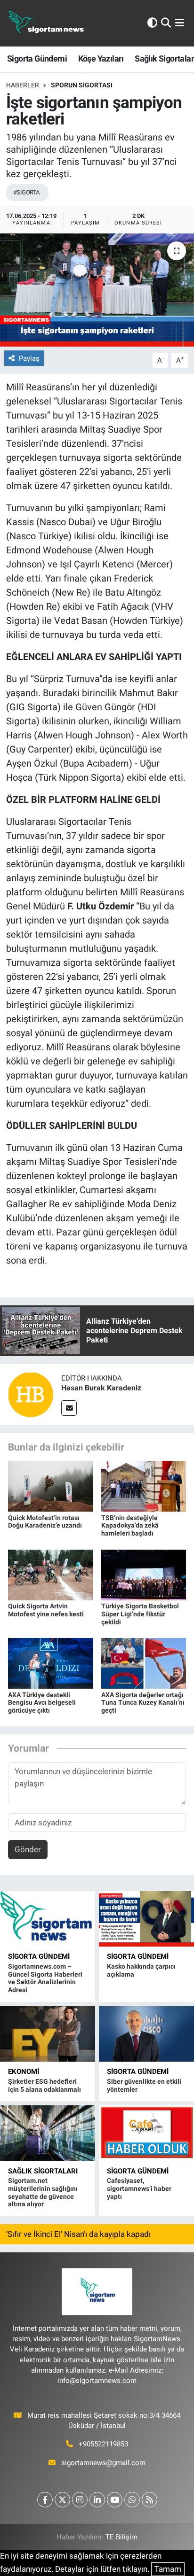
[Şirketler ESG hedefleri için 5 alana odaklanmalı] (48, 2034)
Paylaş (29, 358)
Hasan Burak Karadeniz (101, 1388)
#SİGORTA (26, 192)
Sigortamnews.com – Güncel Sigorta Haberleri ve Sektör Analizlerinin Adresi (45, 1978)
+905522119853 (103, 2444)
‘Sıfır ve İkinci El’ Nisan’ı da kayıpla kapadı (78, 2234)
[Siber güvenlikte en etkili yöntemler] (146, 2034)
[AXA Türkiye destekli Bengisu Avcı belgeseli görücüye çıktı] (51, 1663)
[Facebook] (45, 2500)
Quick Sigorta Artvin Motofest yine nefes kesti (46, 1610)
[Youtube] (115, 2500)
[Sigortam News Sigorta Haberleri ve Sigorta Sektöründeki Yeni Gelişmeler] (47, 23)
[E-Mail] (69, 1408)
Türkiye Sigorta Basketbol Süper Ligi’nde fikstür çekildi (140, 1614)
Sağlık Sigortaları (43, 2171)
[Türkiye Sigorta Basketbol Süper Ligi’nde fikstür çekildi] (144, 1574)
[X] (62, 2500)
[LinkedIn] (97, 2500)
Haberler (23, 85)
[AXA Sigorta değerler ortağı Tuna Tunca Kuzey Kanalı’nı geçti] (144, 1663)
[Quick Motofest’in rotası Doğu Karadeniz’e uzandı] (51, 1486)
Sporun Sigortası (82, 85)
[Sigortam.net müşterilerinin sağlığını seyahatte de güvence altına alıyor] (48, 2133)
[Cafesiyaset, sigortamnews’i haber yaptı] (146, 2133)
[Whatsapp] (132, 2500)
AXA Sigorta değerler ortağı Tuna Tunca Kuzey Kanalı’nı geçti (143, 1703)
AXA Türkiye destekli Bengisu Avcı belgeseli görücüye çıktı (42, 1703)
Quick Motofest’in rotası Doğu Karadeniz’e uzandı (45, 1522)
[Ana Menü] (180, 23)
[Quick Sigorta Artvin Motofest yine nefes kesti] (51, 1574)
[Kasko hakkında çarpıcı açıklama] (146, 1919)
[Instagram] (80, 2500)
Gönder (28, 1849)
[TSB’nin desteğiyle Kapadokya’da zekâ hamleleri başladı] (144, 1486)
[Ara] (166, 23)
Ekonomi (24, 2072)
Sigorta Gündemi (37, 58)
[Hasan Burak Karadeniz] (31, 1394)
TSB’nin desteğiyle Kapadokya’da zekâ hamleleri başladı (130, 1526)
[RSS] (150, 2500)
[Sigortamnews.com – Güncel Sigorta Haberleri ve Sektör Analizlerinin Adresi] (48, 1919)
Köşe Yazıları (101, 58)
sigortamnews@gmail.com (103, 2463)
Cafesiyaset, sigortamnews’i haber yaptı (139, 2188)
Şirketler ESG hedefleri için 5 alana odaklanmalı (44, 2085)
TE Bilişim (121, 2537)
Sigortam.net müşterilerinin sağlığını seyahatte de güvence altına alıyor (43, 2192)
